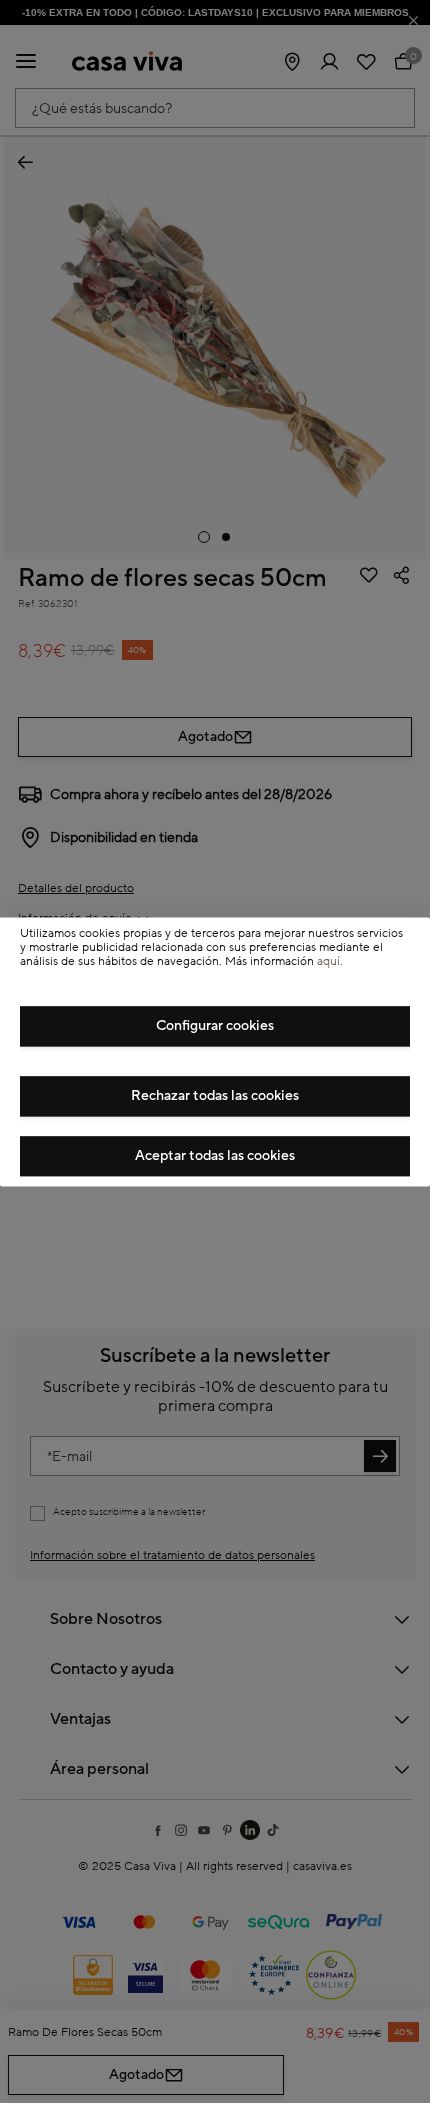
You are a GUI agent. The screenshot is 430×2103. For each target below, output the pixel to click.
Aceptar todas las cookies (215, 1156)
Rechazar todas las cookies (215, 1096)
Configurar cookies (215, 1026)
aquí (328, 962)
